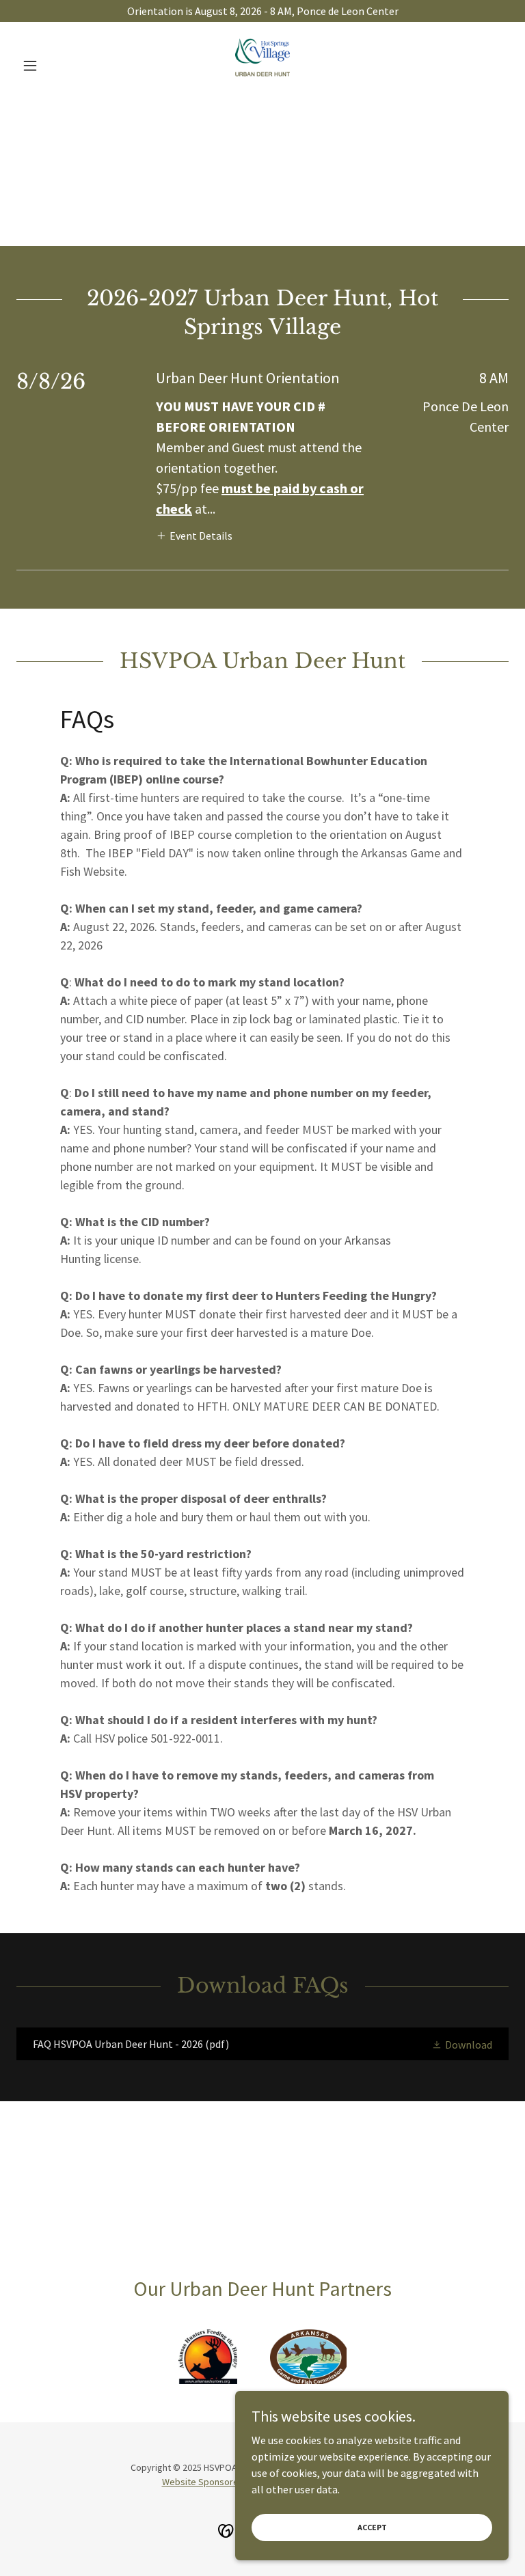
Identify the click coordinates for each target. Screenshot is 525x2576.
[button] (53, 66)
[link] (262, 66)
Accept (372, 2527)
